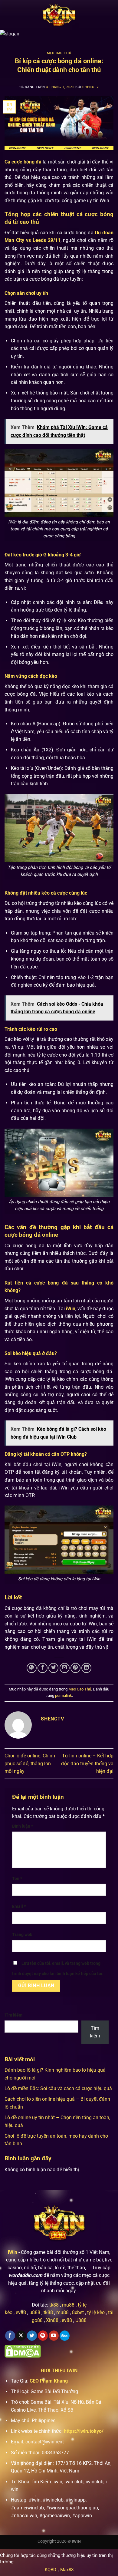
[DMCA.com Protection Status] (23, 2351)
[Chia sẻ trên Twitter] (53, 1668)
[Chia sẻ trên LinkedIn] (86, 1668)
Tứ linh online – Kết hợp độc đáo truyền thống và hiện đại (87, 1763)
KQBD (51, 2570)
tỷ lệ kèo (96, 2312)
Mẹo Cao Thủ (59, 53)
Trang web (22, 1935)
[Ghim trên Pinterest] (75, 1668)
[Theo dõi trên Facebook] (10, 2336)
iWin (13, 2252)
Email (19, 1906)
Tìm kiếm (13, 2015)
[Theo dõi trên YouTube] (54, 2336)
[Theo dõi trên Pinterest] (43, 2336)
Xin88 (52, 2320)
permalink (64, 1695)
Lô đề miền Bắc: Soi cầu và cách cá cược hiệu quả (58, 2088)
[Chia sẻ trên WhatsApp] (32, 1668)
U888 (81, 2320)
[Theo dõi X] (21, 2336)
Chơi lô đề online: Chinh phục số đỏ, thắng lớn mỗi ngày (30, 1763)
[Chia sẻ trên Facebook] (43, 1668)
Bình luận (23, 1826)
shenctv (90, 87)
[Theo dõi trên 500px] (65, 2336)
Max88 (67, 2570)
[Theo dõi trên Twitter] (32, 2336)
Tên (17, 1879)
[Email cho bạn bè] (65, 1668)
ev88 (67, 2320)
